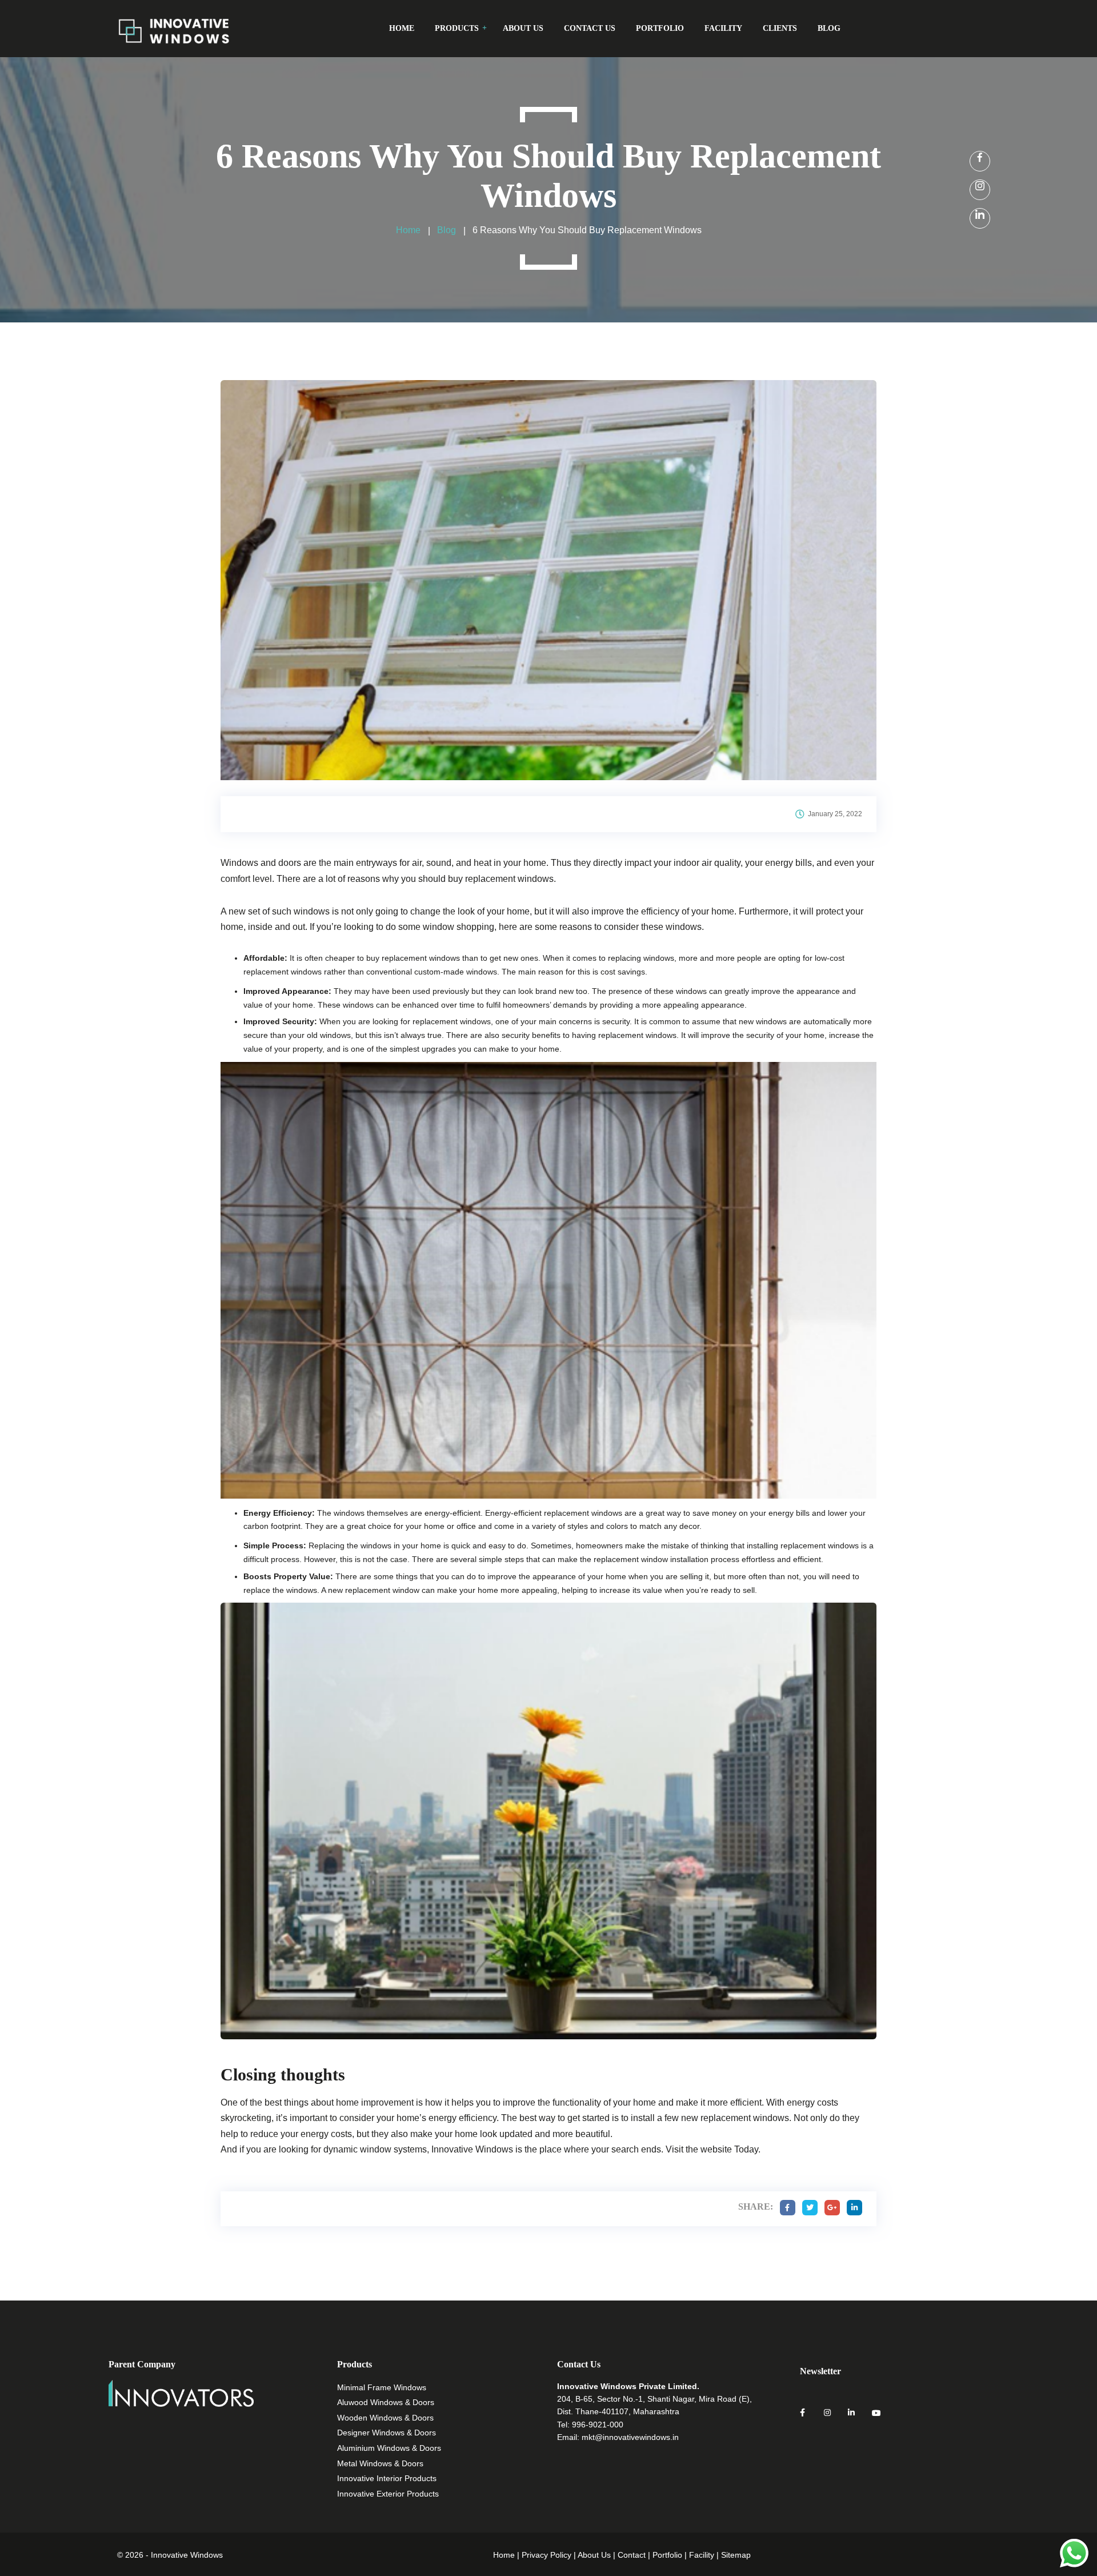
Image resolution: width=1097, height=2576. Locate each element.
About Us (594, 2555)
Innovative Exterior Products (388, 2494)
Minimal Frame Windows (382, 2387)
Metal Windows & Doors (380, 2463)
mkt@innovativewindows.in (630, 2437)
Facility (702, 2555)
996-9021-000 (598, 2425)
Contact (632, 2555)
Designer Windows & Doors (387, 2433)
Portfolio (667, 2555)
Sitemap (736, 2555)
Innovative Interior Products (387, 2478)
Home (504, 2555)
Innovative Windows (473, 2149)
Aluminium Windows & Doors (389, 2448)
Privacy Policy (547, 2555)
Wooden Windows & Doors (385, 2418)
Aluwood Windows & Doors (386, 2402)
